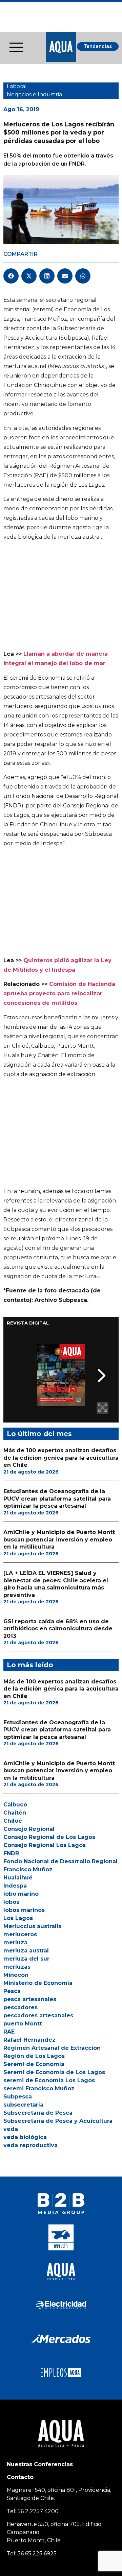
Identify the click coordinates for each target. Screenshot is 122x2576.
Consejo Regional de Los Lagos (49, 1837)
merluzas (17, 1967)
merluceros (20, 1934)
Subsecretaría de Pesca (38, 2113)
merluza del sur (26, 1959)
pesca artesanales (30, 1999)
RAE (9, 2032)
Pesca (12, 1991)
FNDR (11, 1853)
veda (11, 2129)
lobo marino (21, 1894)
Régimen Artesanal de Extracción (52, 2048)
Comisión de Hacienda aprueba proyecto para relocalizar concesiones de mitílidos (59, 993)
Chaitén (15, 1813)
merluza (15, 1942)
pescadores (21, 2007)
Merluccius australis (32, 1926)
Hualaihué (18, 1878)
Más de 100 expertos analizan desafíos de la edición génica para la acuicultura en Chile (61, 1458)
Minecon (16, 1975)
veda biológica (25, 2137)
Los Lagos (18, 1918)
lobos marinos (24, 1910)
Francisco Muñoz (28, 1869)
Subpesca (18, 2097)
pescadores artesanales (38, 2015)
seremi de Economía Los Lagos (49, 2080)
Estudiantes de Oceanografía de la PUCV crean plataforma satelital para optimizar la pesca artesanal (57, 1499)
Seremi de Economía (34, 2064)
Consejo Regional (29, 1829)
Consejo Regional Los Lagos (45, 1845)
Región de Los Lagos (34, 2056)
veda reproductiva (30, 2145)
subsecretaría (23, 2105)
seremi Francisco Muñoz (39, 2088)
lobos (11, 1902)
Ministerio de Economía (38, 1983)
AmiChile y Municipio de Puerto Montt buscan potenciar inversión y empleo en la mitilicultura (59, 1539)
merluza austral (26, 1951)
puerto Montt (23, 2024)
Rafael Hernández (29, 2040)
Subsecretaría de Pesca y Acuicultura (58, 2121)
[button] (11, 276)
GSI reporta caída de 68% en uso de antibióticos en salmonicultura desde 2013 (58, 1629)
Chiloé (13, 1821)
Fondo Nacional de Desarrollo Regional (60, 1861)
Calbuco (15, 1805)
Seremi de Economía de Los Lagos (54, 2072)
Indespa (15, 1886)
